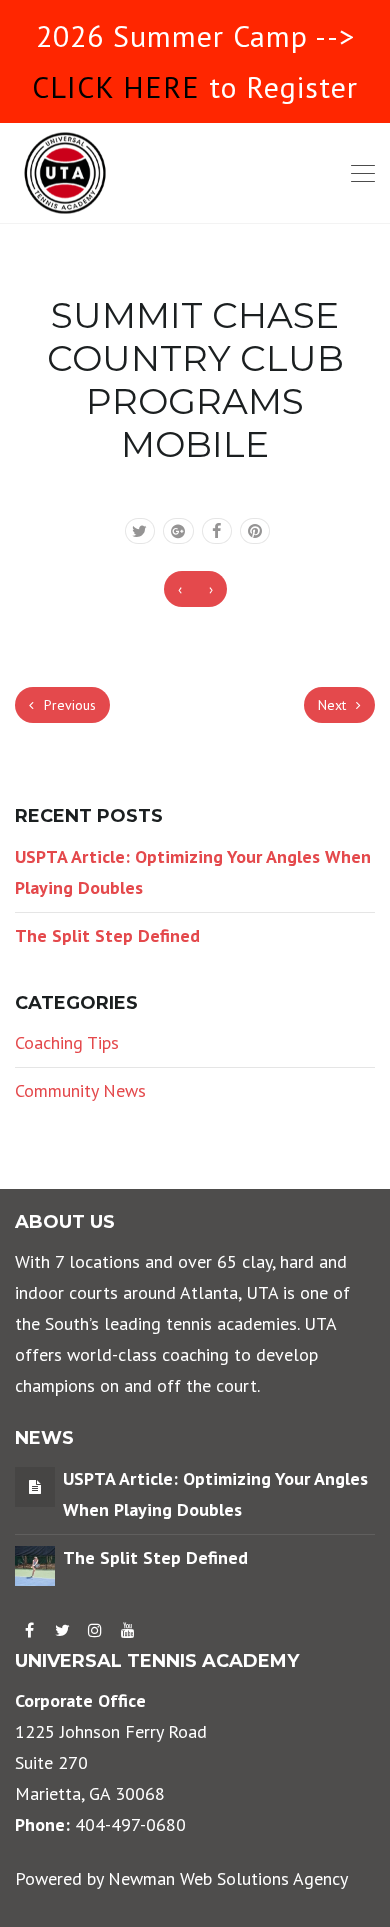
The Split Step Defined (107, 935)
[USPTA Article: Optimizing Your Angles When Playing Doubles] (35, 1485)
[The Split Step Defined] (35, 1563)
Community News (80, 1090)
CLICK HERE (116, 86)
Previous (68, 705)
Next (334, 705)
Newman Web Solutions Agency (228, 1878)
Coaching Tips (67, 1042)
